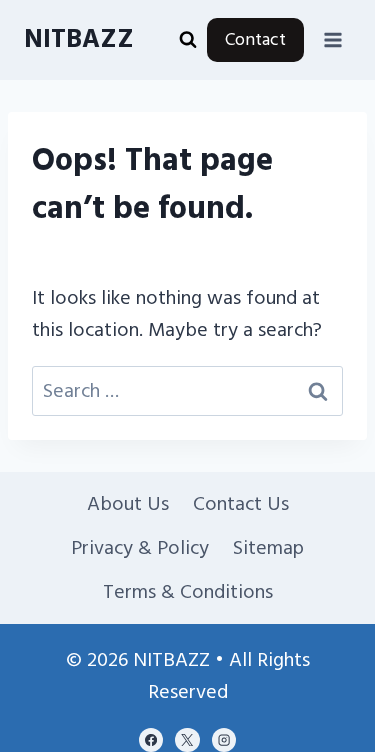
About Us (128, 504)
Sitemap (268, 548)
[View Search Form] (188, 40)
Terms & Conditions (188, 592)
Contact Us (241, 504)
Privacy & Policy (140, 548)
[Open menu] (332, 39)
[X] (187, 740)
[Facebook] (151, 740)
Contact (255, 39)
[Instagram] (224, 740)
